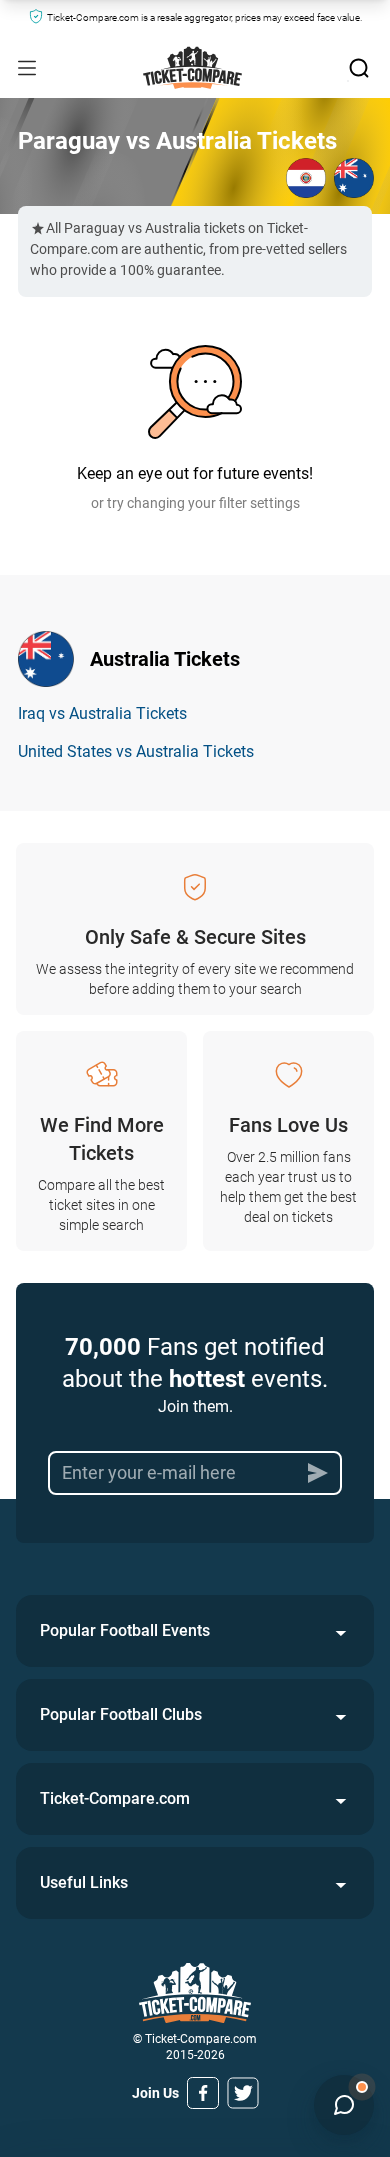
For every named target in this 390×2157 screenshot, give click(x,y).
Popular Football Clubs (121, 1714)
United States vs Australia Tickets (136, 751)
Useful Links (84, 1882)
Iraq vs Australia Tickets (102, 713)
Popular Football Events (125, 1630)
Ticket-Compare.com (115, 1798)
